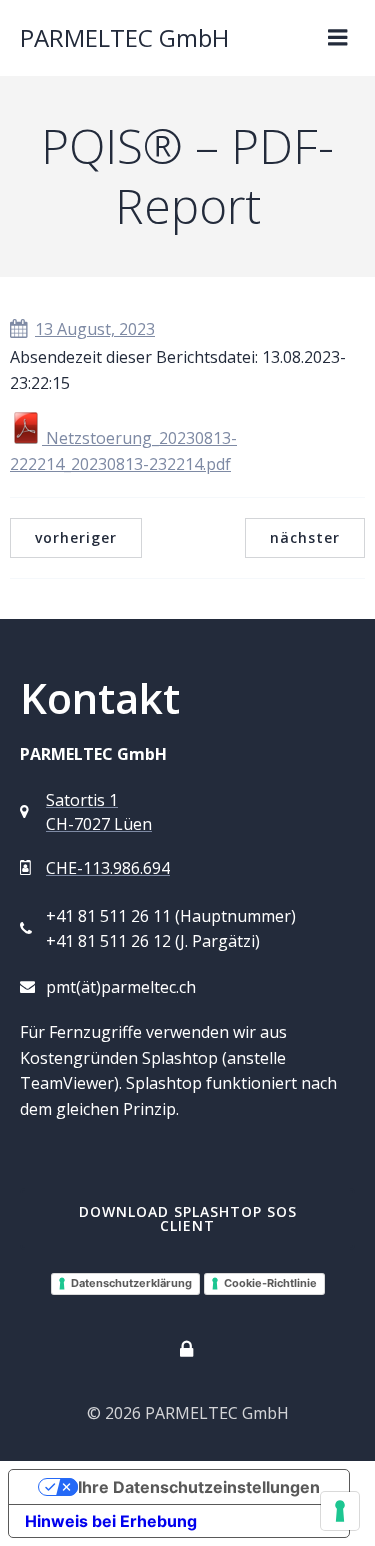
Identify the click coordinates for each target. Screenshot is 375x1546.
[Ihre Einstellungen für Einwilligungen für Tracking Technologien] (340, 1511)
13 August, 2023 (95, 329)
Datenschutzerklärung (131, 1283)
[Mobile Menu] (338, 38)
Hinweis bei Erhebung (111, 1521)
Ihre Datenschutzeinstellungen (199, 1487)
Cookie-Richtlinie (270, 1283)
